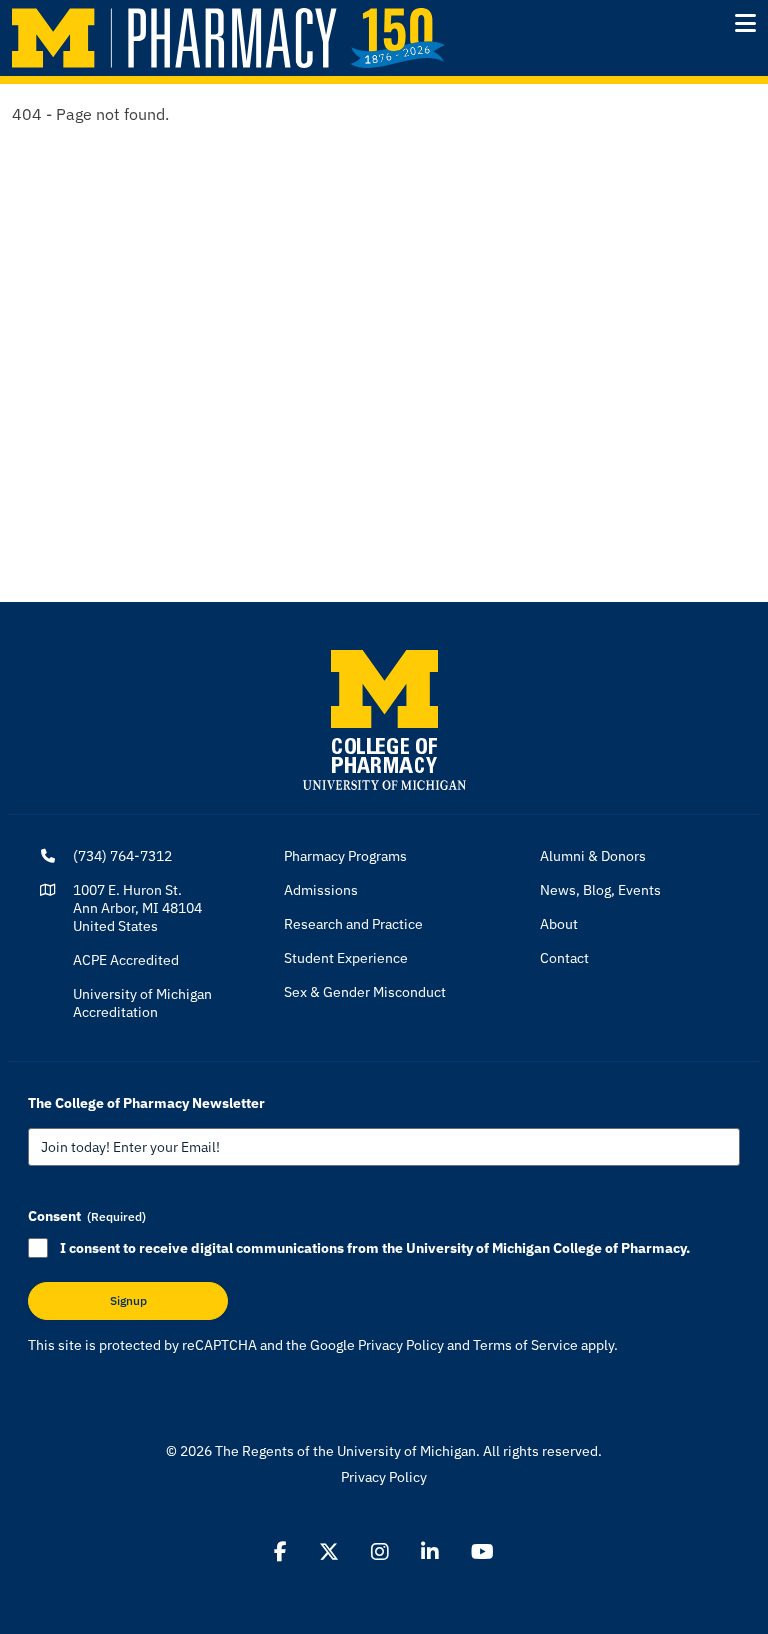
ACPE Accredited (126, 960)
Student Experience (346, 958)
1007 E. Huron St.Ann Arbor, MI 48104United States (137, 908)
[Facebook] (280, 1552)
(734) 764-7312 (122, 856)
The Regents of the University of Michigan (345, 1451)
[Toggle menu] (745, 23)
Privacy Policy (401, 1345)
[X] (329, 1552)
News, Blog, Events (600, 890)
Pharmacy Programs (345, 856)
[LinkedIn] (430, 1552)
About (559, 924)
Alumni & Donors (593, 856)
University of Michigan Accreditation (142, 1003)
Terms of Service (525, 1345)
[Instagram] (380, 1552)
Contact (564, 958)
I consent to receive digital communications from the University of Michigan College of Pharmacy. (375, 1248)
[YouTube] (482, 1552)
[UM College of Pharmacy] (384, 719)
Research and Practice (353, 924)
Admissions (321, 890)
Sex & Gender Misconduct (365, 992)
